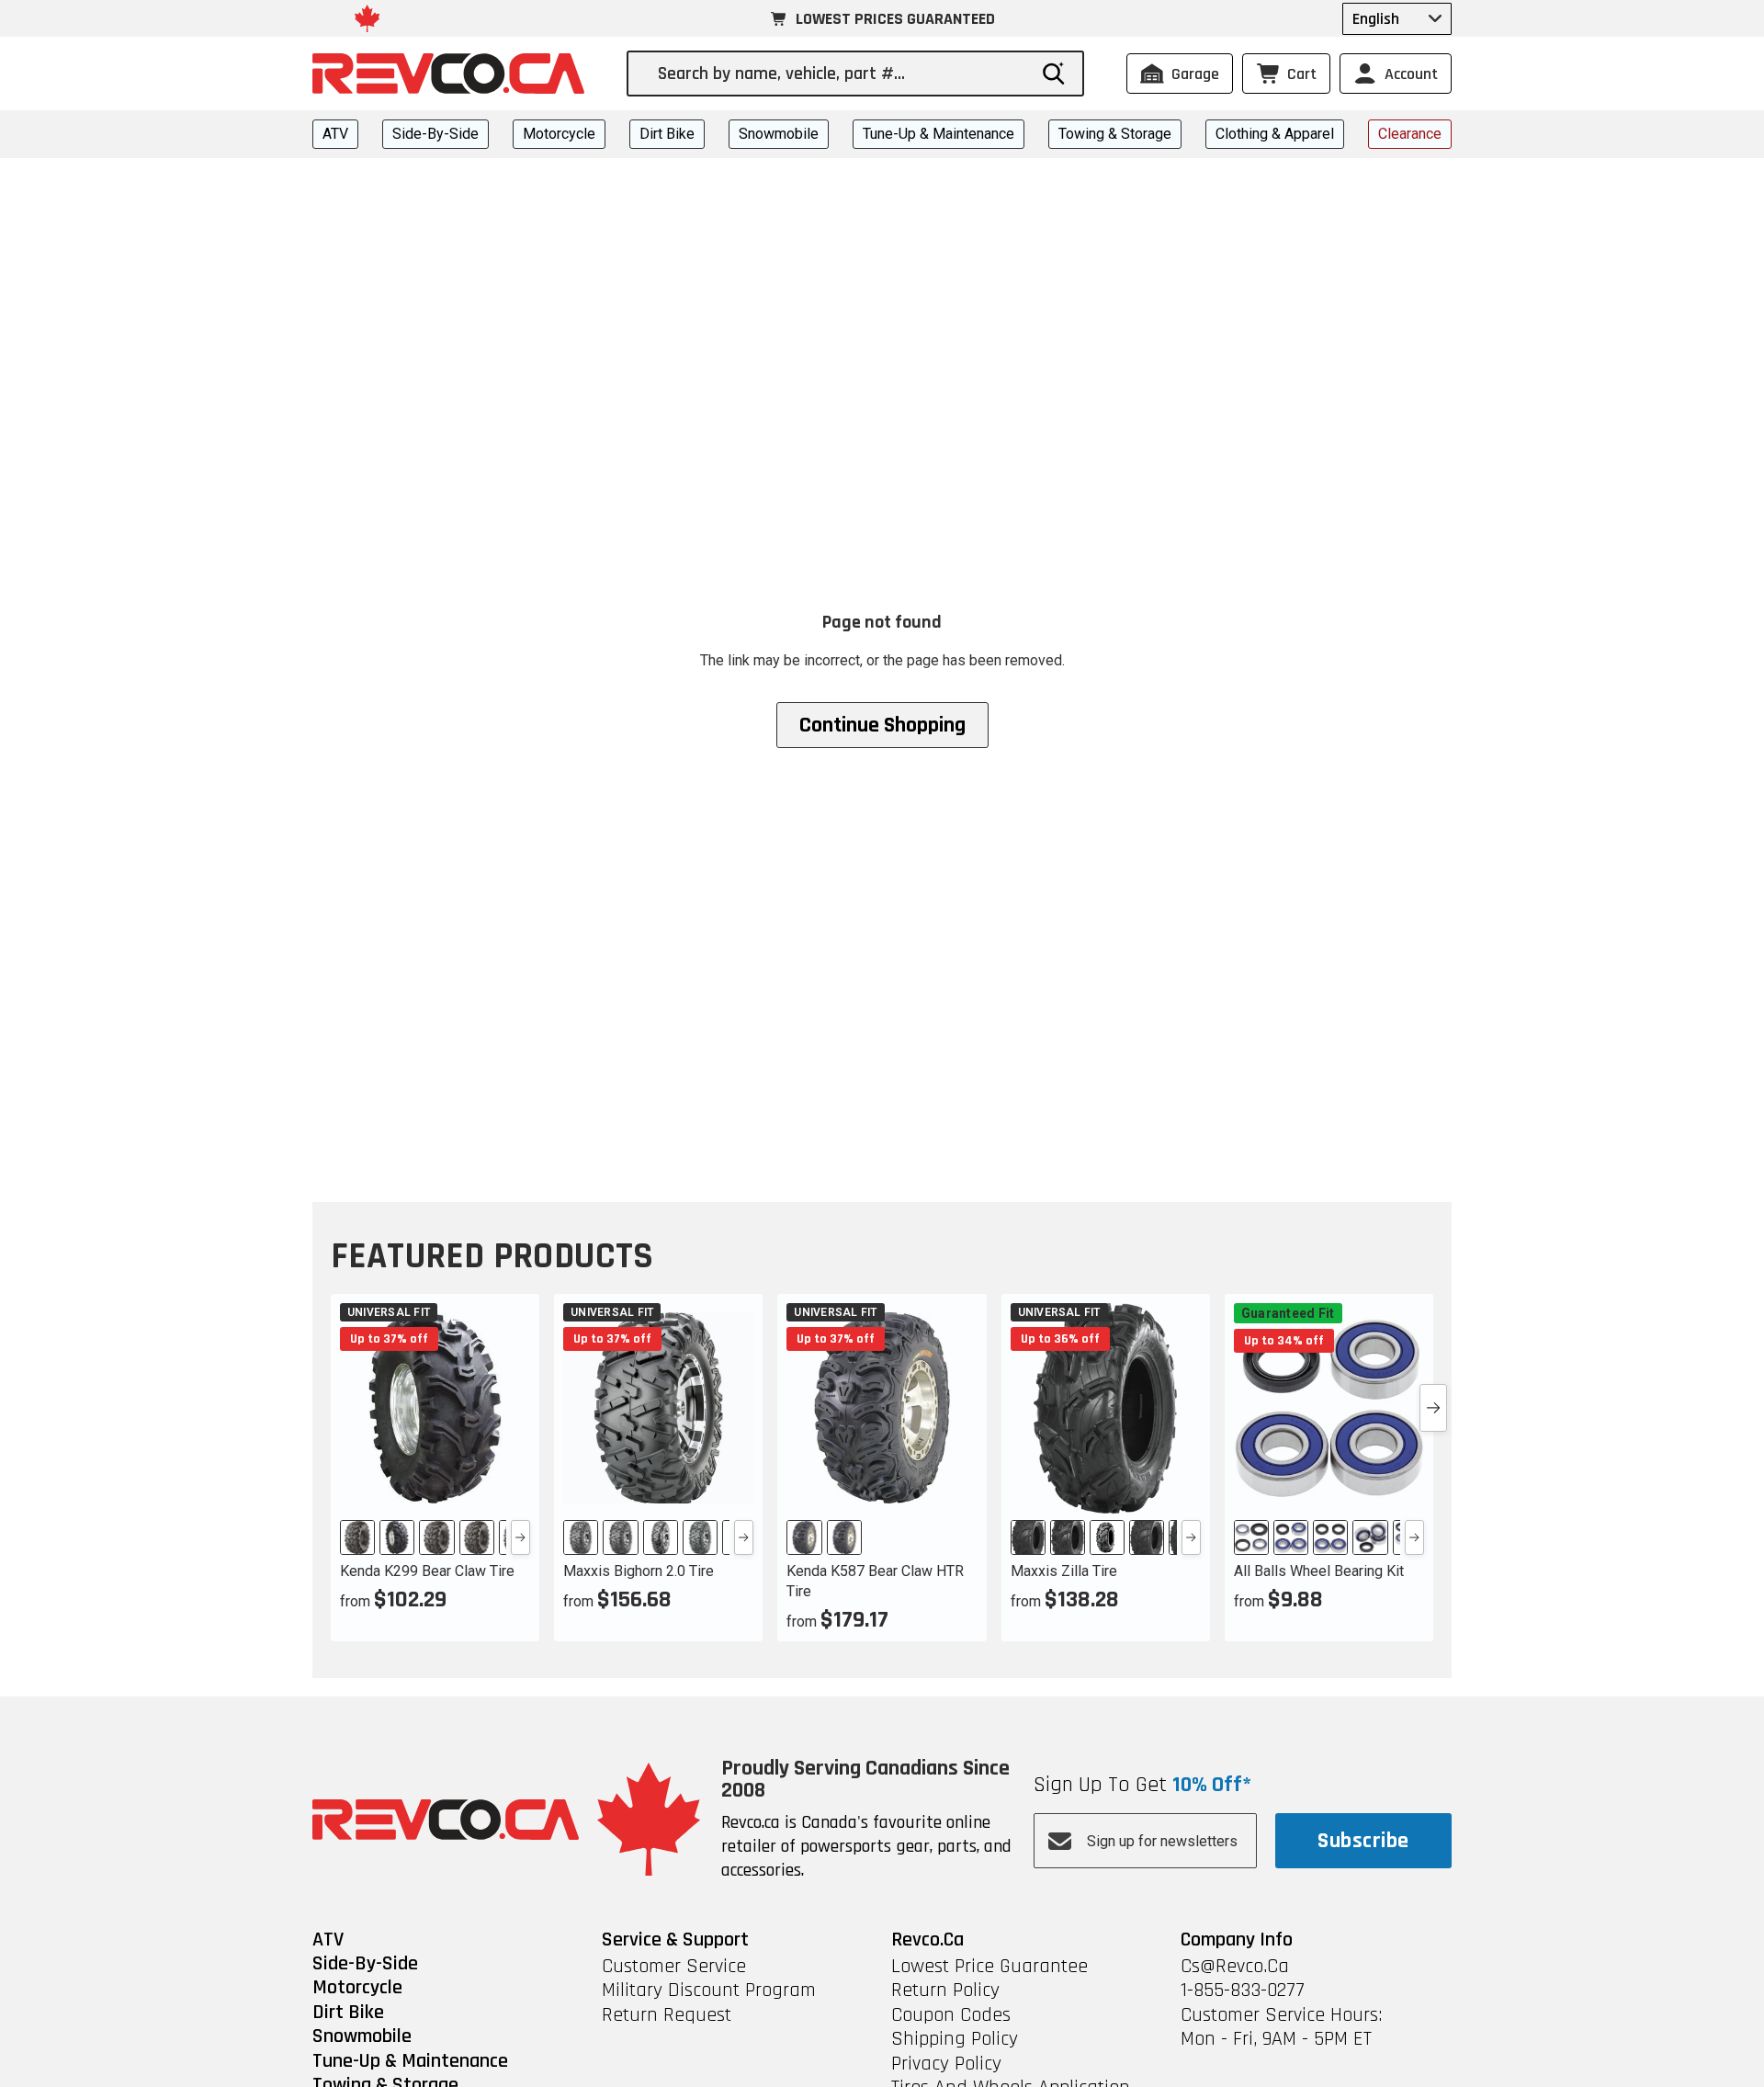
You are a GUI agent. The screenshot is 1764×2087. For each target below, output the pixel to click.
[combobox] (842, 74)
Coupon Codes (951, 2015)
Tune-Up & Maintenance (939, 134)
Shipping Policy (955, 2039)
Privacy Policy (946, 2064)
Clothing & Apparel (1275, 134)
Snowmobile (779, 134)
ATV (335, 134)
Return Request (667, 2015)
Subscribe (1363, 1841)
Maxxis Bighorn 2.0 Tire (639, 1571)
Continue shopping (882, 725)
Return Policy (945, 1991)
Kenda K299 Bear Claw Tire (427, 1571)
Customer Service (674, 1967)
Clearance (1410, 134)
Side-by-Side (435, 134)
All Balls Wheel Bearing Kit (1319, 1571)
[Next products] (1433, 1408)
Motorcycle (559, 134)
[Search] (1054, 74)
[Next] (520, 1537)
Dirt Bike (667, 134)
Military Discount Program (709, 1991)
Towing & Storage (1115, 134)
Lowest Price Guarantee (989, 1967)
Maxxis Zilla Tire (1064, 1571)
